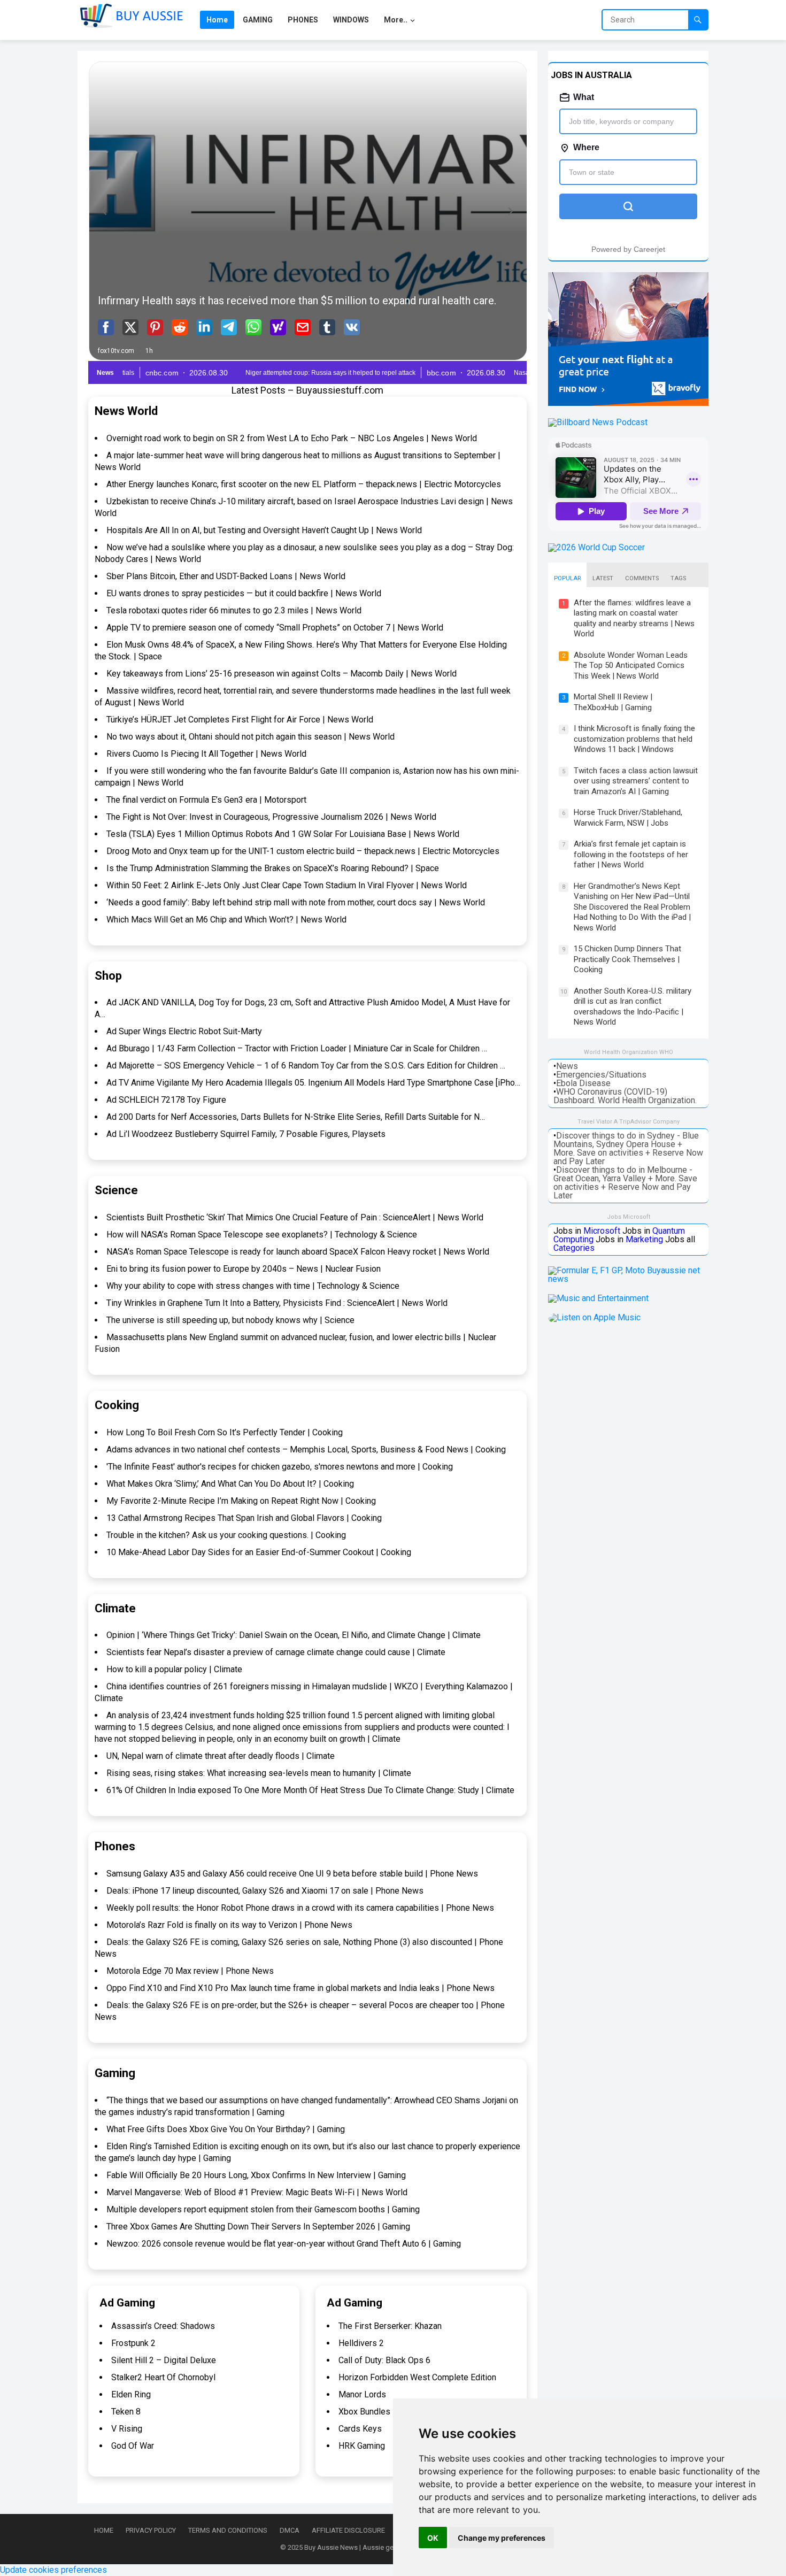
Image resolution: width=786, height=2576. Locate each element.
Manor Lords (362, 2394)
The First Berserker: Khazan (390, 2326)
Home (104, 2530)
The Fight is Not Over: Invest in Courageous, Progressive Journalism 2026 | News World (271, 817)
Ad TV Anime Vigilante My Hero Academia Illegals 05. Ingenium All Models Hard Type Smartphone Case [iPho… (313, 1083)
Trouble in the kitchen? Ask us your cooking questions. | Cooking (226, 1535)
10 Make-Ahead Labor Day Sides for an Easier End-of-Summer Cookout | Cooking (259, 1552)
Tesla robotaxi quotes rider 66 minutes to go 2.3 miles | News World (234, 610)
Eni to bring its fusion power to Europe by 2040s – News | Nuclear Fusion (244, 1269)
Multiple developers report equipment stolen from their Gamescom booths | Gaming (263, 2209)
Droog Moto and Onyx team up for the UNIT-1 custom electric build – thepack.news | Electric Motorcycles (303, 851)
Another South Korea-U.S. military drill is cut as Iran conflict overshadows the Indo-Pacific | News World (633, 1007)
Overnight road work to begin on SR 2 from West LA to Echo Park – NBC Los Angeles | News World (292, 438)
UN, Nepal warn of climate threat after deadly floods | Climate (221, 1756)
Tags (678, 578)
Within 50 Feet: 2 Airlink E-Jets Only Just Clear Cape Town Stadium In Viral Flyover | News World (287, 885)
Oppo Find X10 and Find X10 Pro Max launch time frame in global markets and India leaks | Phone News (300, 1988)
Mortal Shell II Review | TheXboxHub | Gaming (613, 702)
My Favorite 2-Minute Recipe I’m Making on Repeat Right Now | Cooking (241, 1501)
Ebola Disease (583, 1083)
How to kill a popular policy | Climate (174, 1669)
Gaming (115, 2073)
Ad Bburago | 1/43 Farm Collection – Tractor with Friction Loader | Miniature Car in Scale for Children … (297, 1048)
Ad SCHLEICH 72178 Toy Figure (166, 1100)
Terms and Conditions (228, 2530)
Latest (603, 578)
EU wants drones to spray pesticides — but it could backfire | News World (244, 593)
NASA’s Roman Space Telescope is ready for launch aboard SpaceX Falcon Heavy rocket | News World (298, 1252)
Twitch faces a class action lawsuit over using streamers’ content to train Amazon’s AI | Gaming (636, 781)
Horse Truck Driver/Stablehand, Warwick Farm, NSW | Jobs (628, 818)
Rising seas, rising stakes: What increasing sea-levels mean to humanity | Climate (259, 1773)
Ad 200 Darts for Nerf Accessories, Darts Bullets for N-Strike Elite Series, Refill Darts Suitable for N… (296, 1117)
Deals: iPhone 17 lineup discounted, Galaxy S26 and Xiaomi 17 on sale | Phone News (265, 1891)
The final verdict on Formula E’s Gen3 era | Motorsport (206, 800)
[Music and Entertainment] (598, 1298)
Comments (642, 578)
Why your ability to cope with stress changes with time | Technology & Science (253, 1286)
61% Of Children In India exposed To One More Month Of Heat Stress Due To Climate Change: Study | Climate (310, 1790)
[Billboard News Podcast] (598, 422)
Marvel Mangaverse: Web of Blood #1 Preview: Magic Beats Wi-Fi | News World (257, 2192)
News (567, 1066)
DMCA (290, 2530)
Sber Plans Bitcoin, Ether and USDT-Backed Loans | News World (226, 576)
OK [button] (433, 2538)
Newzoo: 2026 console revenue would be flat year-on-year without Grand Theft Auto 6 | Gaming (284, 2244)
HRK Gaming (362, 2446)
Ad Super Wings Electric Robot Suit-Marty (184, 1031)
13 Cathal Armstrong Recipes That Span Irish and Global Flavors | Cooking (244, 1518)
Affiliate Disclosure (348, 2530)
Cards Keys (360, 2429)
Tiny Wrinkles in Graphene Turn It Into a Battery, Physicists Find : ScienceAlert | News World (277, 1303)
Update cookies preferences (53, 2570)
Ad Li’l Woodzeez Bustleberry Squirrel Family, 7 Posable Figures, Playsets (246, 1134)
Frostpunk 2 (133, 2343)
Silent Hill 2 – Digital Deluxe (164, 2360)
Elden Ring (131, 2394)
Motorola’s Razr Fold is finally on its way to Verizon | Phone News (229, 1925)
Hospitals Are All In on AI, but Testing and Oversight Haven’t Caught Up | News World (264, 530)
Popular (567, 578)
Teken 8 (126, 2412)
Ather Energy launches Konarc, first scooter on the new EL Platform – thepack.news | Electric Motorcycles (304, 484)
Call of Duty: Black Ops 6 (384, 2360)
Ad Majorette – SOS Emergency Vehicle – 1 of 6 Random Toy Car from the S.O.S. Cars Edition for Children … (306, 1066)
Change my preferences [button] (502, 2538)
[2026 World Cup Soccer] (596, 547)
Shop (108, 976)
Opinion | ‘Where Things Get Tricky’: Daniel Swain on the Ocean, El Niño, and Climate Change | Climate (294, 1635)
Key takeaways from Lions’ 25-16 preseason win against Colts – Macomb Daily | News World (282, 674)
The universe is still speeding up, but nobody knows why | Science (230, 1320)
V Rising (127, 2429)
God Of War (133, 2446)
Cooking (117, 1405)
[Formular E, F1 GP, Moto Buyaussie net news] (628, 1279)
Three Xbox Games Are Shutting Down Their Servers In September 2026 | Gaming (258, 2227)
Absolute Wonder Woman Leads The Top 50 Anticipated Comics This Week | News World (631, 666)
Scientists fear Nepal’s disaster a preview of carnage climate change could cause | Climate (276, 1652)
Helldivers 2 (361, 2343)
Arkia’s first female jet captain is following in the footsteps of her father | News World (631, 854)
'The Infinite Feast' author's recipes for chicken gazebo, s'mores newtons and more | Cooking (280, 1467)
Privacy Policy (151, 2530)
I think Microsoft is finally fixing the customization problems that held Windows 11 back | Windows (634, 739)
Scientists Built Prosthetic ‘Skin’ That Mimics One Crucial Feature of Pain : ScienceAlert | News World (295, 1217)
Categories (574, 1248)
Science (116, 1190)
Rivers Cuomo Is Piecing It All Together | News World (206, 754)
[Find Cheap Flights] (628, 403)
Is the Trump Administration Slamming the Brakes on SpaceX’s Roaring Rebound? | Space (273, 868)
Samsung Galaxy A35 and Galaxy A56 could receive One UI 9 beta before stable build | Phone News (292, 1874)
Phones (115, 1846)
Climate (115, 1608)
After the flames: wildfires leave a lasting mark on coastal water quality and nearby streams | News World (634, 618)
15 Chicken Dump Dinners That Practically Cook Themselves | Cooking (627, 959)
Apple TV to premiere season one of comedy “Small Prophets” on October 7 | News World (275, 628)
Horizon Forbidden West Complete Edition (417, 2377)
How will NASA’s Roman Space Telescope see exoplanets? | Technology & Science (262, 1235)
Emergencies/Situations (601, 1075)
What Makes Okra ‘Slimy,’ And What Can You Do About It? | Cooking (230, 1484)
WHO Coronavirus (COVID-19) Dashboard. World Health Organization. (625, 1096)
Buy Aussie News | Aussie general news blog (373, 2547)
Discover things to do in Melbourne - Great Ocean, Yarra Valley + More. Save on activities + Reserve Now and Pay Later (625, 1183)
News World (126, 411)
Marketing (644, 1239)
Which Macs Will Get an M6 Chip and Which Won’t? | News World (226, 920)
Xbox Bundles (364, 2412)
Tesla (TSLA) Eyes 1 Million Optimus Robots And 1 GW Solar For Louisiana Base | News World (283, 834)
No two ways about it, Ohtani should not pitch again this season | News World (251, 737)
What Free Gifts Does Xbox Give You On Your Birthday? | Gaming (226, 2129)
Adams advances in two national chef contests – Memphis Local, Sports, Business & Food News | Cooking (306, 1450)
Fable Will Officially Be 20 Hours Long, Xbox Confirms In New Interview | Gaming (256, 2175)
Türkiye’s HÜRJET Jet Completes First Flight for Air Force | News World (240, 720)
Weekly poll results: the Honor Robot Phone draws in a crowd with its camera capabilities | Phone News (300, 1908)
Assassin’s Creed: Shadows (163, 2326)
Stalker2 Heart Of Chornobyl (163, 2377)
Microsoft (602, 1231)
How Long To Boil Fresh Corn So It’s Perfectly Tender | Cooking (225, 1432)
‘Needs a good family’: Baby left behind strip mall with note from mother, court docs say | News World (296, 902)
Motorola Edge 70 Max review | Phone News (190, 1971)
